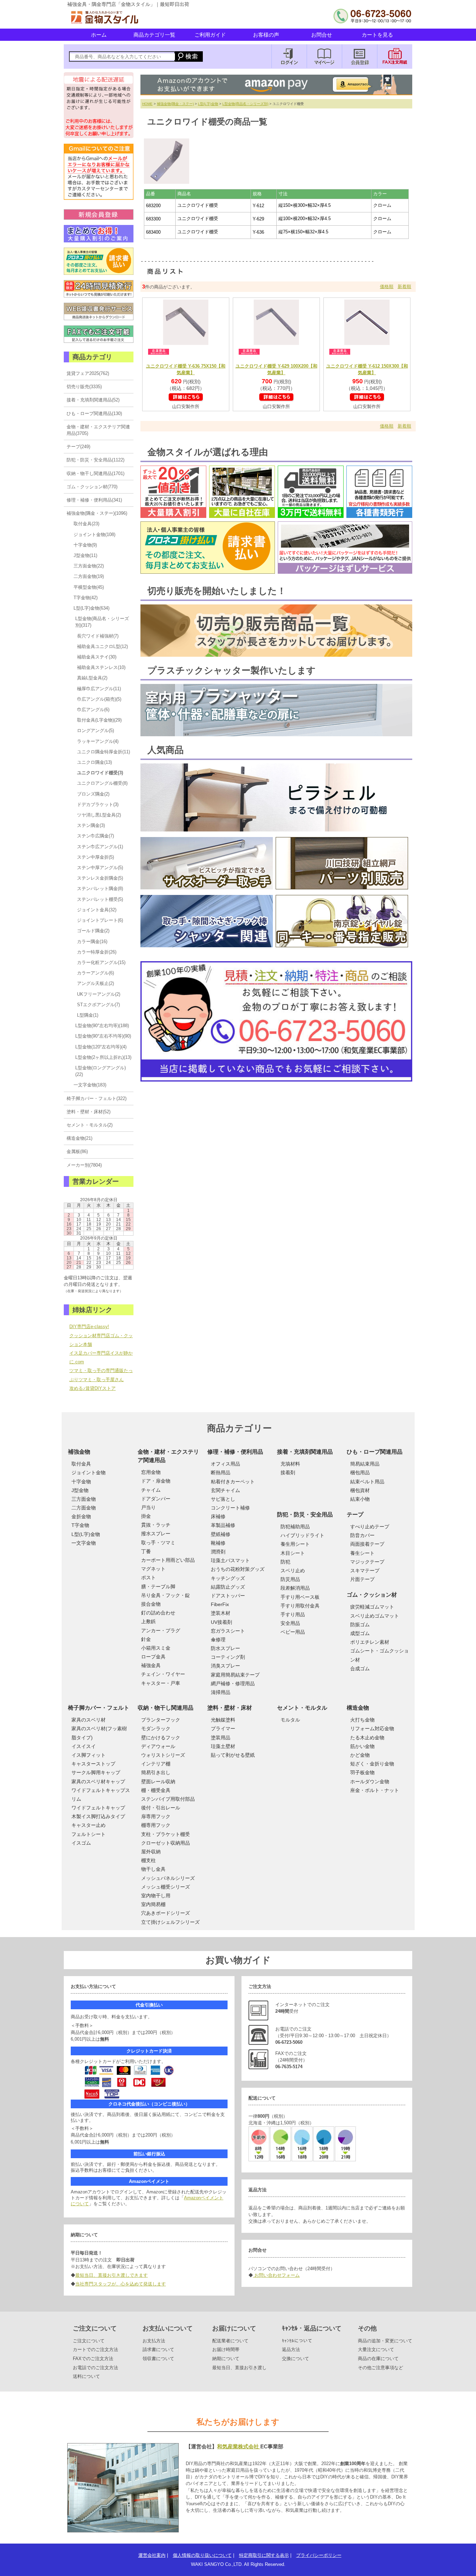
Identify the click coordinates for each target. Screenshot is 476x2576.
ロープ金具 (153, 1657)
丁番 (146, 1551)
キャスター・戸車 (161, 1683)
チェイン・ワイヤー (163, 1674)
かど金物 (360, 1755)
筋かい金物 (362, 1746)
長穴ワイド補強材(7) (98, 636)
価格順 (387, 287)
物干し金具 (153, 1869)
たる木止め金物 (367, 1738)
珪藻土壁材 (223, 1746)
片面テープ (362, 1579)
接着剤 (288, 1472)
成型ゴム (360, 1633)
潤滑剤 (218, 1552)
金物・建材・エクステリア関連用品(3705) (98, 430)
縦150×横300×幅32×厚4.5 (305, 205)
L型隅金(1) (88, 1015)
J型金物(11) (85, 555)
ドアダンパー (156, 1499)
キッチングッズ (228, 1578)
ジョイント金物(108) (94, 534)
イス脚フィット (89, 1755)
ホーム (99, 35)
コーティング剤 (228, 1657)
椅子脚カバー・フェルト (99, 1708)
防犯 (285, 1562)
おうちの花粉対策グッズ (238, 1569)
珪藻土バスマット (230, 1560)
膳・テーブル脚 (158, 1587)
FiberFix (220, 1604)
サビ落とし (223, 1499)
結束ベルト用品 (367, 1482)
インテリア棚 (156, 1764)
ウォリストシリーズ (163, 1755)
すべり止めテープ (370, 1527)
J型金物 (80, 1490)
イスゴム (81, 1843)
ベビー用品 (293, 1632)
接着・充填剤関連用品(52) (93, 400)
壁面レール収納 (158, 1782)
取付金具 (81, 1464)
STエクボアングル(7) (98, 1005)
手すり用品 (293, 1614)
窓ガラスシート (228, 1631)
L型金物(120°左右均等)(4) (101, 1047)
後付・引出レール (161, 1808)
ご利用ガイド (210, 35)
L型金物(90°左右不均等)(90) (103, 1036)
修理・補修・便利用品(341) (94, 500)
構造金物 (358, 1708)
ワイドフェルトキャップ (98, 1808)
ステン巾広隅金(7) (95, 836)
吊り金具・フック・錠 (166, 1595)
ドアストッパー (228, 1596)
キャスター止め (89, 1825)
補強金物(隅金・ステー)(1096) (97, 513)
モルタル (290, 1720)
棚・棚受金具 (156, 1790)
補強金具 (151, 1665)
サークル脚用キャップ (96, 1772)
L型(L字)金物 (208, 104)
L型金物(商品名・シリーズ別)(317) (102, 622)
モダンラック (156, 1728)
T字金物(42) (86, 598)
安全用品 (290, 1623)
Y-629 (258, 219)
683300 (153, 219)
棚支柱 (148, 1860)
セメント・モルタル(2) (90, 1125)
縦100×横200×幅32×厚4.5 (305, 219)
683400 (153, 232)
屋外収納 (151, 1852)
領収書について (158, 2359)
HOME (147, 104)
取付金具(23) (86, 524)
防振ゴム (360, 1625)
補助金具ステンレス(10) (101, 667)
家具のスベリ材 (89, 1720)
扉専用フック (156, 1816)
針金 (146, 1639)
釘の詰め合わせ (158, 1613)
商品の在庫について (378, 2359)
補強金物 (79, 1452)
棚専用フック (156, 1825)
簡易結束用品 (365, 1464)
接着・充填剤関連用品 (305, 1452)
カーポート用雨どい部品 (168, 1560)
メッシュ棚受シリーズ (166, 1887)
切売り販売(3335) (84, 387)
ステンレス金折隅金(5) (100, 878)
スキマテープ (365, 1571)
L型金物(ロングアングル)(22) (101, 1071)
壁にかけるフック (161, 1738)
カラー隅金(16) (92, 941)
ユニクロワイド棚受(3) (100, 773)
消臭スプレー (225, 1666)
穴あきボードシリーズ (166, 1913)
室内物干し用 (156, 1896)
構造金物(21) (79, 1138)
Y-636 (258, 232)
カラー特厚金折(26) (97, 952)
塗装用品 (221, 1738)
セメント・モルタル (302, 1708)
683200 (153, 206)
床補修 (218, 1516)
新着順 (404, 287)
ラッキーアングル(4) (98, 741)
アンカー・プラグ (161, 1630)
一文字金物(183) (90, 1085)
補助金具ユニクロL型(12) (102, 646)
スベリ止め (293, 1571)
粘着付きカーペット (233, 1482)
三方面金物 (84, 1499)
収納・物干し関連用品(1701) (95, 473)
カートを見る (377, 35)
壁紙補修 (221, 1534)
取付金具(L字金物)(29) (99, 720)
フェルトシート (89, 1834)
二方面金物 (84, 1508)
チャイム (151, 1490)
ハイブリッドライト (302, 1535)
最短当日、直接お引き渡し (239, 2368)
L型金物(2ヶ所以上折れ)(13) (103, 1057)
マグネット (153, 1569)
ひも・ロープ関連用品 (375, 1452)
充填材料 (290, 1464)
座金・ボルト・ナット (375, 1790)
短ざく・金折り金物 (372, 1764)
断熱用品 (221, 1472)
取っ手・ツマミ (158, 1543)
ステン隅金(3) (91, 825)
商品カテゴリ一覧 (154, 35)
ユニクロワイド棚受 (198, 205)
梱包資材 (360, 1490)
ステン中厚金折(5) (95, 857)
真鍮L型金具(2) (92, 678)
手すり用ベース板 (300, 1597)
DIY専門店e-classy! (89, 1327)
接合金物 (151, 1604)
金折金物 (81, 1516)
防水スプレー (225, 1648)
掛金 (146, 1516)
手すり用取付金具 (300, 1606)
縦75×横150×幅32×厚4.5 (303, 232)
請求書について (158, 2349)
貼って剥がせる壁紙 (233, 1755)
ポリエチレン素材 (370, 1642)
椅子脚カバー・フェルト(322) (97, 1098)
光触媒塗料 (223, 1720)
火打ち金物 (362, 1720)
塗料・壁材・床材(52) (89, 1112)
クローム (382, 205)
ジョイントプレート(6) (100, 920)
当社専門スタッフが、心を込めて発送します (121, 2284)
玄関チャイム (225, 1490)
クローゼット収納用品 (166, 1843)
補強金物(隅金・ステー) (175, 104)
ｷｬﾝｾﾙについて (297, 2341)
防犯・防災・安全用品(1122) (95, 460)
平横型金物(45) (89, 587)
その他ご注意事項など (381, 2368)
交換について (295, 2359)
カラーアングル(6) (95, 973)
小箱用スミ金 (156, 1648)
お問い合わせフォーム (276, 2275)
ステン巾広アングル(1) (100, 847)
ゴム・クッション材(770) (92, 487)
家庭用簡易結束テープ (235, 1675)
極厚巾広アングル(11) (99, 689)
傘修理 (218, 1640)
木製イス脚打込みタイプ (98, 1816)
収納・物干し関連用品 (166, 1708)
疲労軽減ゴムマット (372, 1607)
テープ (355, 1515)
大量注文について (376, 2349)
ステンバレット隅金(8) (100, 888)
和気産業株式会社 (239, 2446)
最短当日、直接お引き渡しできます (112, 2275)
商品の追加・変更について (385, 2341)
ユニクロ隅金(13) (94, 762)
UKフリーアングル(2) (99, 994)
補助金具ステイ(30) (97, 657)
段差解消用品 (295, 1588)
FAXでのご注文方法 (93, 2359)
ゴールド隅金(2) (93, 931)
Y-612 (258, 206)
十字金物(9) (85, 545)
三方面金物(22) (89, 566)
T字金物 (80, 1525)
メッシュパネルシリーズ (168, 1878)
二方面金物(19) (89, 576)
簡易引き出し (156, 1772)
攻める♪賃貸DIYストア (93, 1388)
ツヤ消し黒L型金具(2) (99, 815)
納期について (226, 2359)
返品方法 (291, 2349)
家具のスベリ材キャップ (98, 1782)
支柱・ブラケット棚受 (166, 1834)
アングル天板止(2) (95, 983)
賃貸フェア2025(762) (88, 373)
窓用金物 (151, 1472)
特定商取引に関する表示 (264, 2555)
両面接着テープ (367, 1544)
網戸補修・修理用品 (233, 1684)
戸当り (148, 1507)
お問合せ (322, 35)
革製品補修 (223, 1525)
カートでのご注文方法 (95, 2349)
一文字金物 (84, 1543)
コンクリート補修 (230, 1508)
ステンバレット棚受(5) (100, 899)
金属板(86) (77, 1151)
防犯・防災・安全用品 (305, 1515)
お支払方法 (154, 2341)
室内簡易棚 (153, 1904)
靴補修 (218, 1543)
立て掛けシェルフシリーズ (170, 1922)
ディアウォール (158, 1746)
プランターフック (161, 1720)
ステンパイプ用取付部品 (168, 1799)
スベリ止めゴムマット (375, 1616)
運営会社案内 (152, 2555)
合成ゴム (360, 1669)
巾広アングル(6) (93, 710)
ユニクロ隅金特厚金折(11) (103, 752)
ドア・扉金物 (156, 1481)
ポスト (148, 1577)
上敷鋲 (148, 1621)
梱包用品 (360, 1472)
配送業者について (230, 2341)
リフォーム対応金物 (372, 1728)
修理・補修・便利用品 (235, 1452)
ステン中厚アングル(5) (100, 868)
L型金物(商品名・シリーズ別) (245, 104)
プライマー (223, 1728)
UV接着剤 (221, 1622)
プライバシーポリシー (319, 2555)
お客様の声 (266, 35)
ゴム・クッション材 (372, 1595)
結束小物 (360, 1499)
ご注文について (89, 2341)
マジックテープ (367, 1562)
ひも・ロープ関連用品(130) (94, 413)
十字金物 (81, 1482)
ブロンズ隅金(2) (93, 794)
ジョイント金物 (89, 1472)
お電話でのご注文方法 (95, 2368)
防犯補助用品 (295, 1527)
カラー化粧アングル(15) (101, 962)
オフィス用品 (225, 1464)
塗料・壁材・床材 (230, 1708)
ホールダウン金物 (370, 1782)
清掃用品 (221, 1692)
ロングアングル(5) (95, 730)
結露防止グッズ (228, 1587)
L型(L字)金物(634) (91, 608)
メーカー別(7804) (84, 1165)
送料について (86, 2376)
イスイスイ (84, 1746)
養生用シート (295, 1544)
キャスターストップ (93, 1764)
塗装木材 (221, 1613)
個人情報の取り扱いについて (202, 2555)
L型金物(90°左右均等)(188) (102, 1026)
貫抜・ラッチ (156, 1525)
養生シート (362, 1553)
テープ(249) (78, 447)
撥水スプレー (156, 1534)
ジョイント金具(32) (97, 910)
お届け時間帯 (226, 2349)
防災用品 (290, 1579)
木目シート (293, 1553)
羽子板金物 (362, 1772)
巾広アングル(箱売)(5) (99, 699)
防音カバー (362, 1535)
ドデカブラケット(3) (98, 804)
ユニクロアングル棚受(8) (102, 783)
